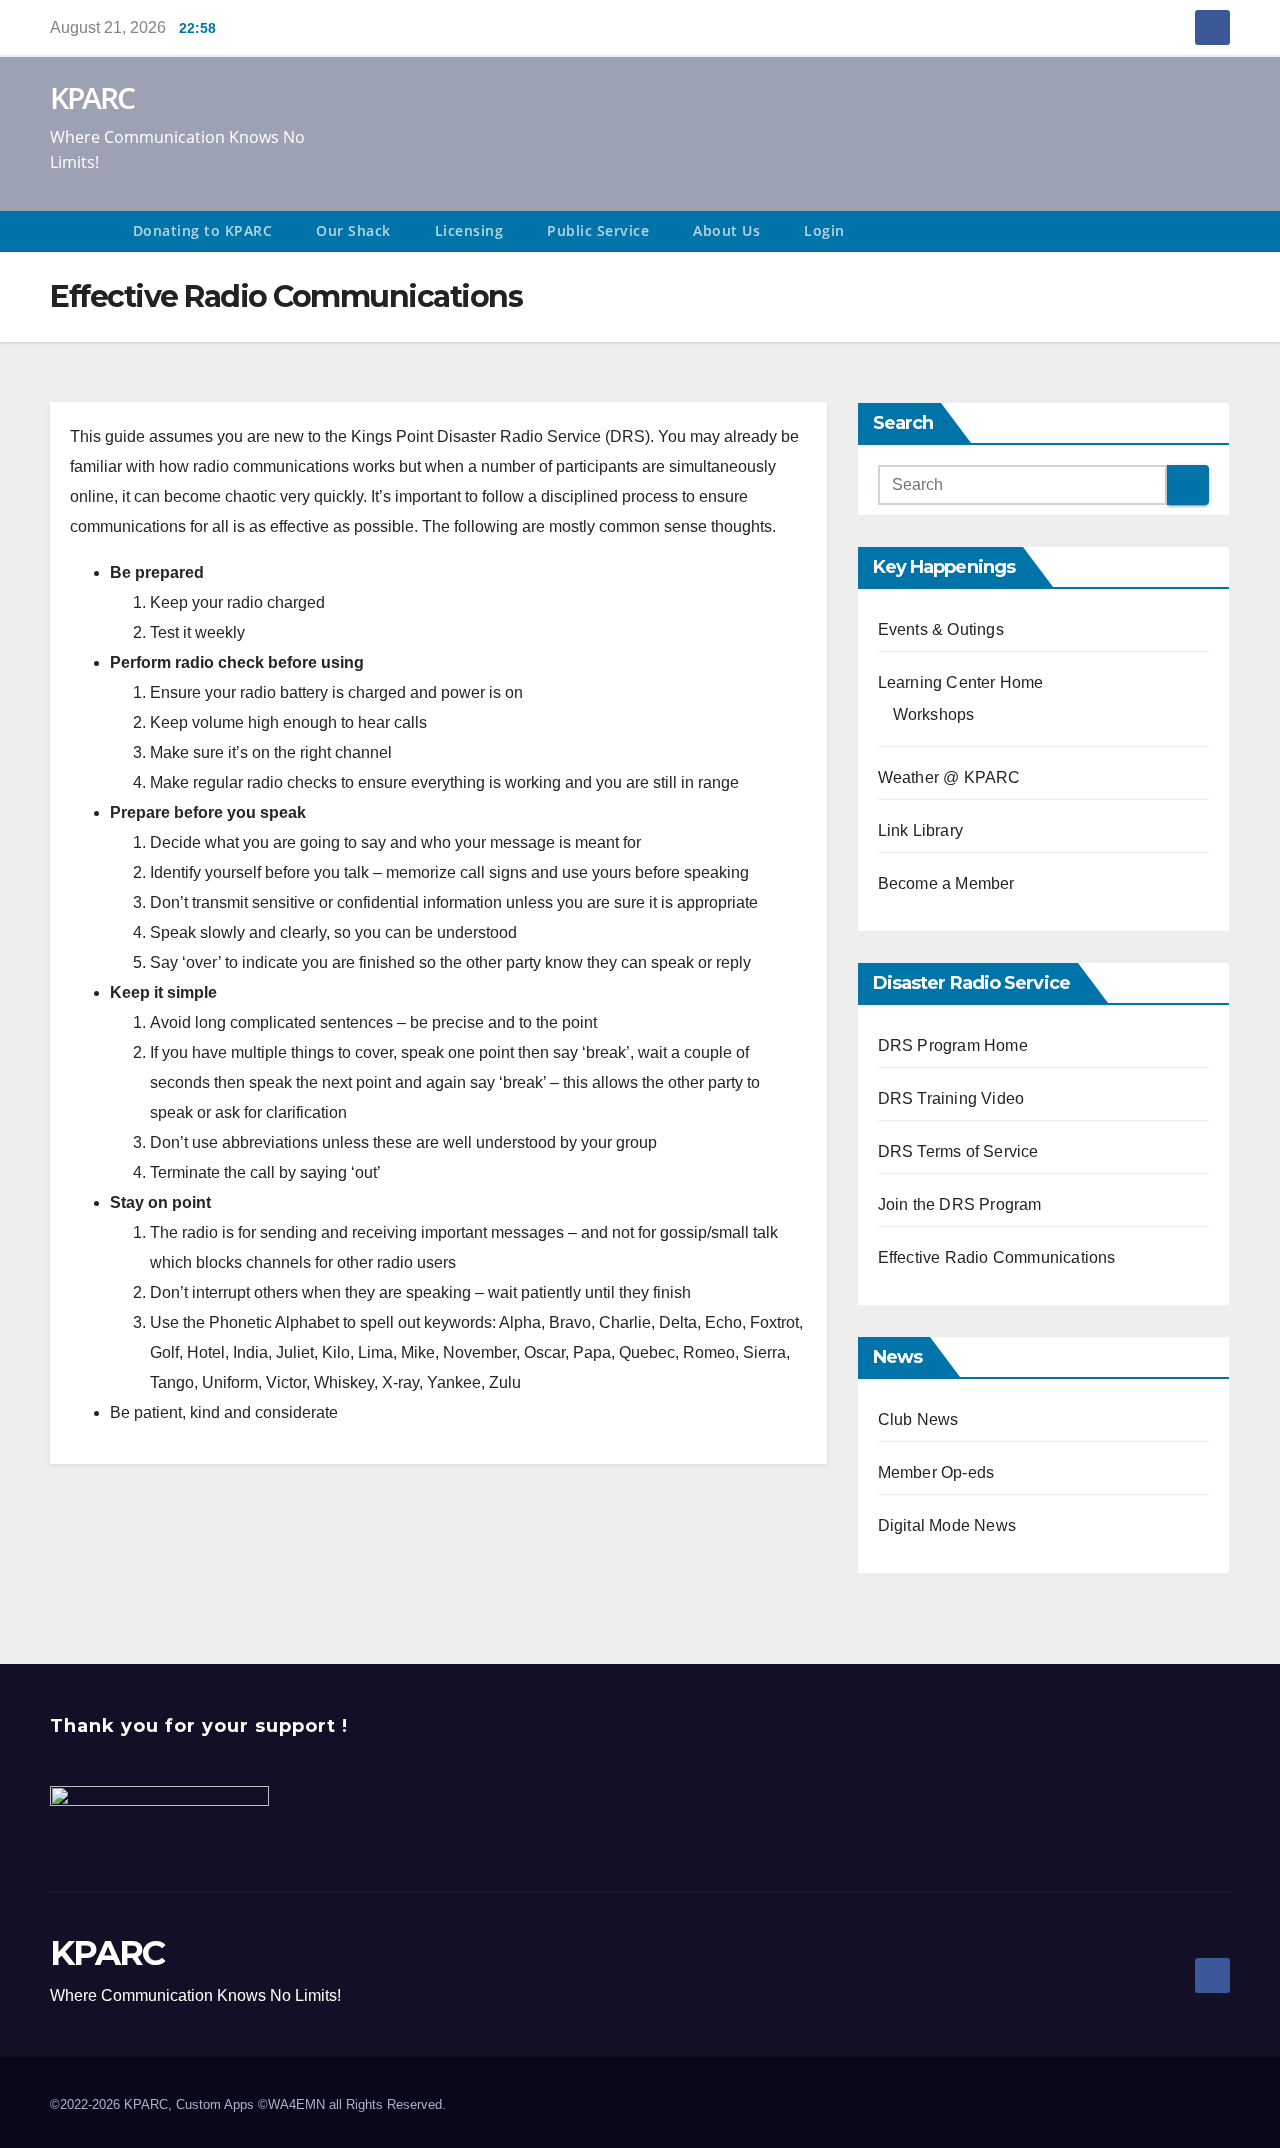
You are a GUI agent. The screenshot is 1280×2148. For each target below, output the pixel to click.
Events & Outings (941, 629)
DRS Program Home (953, 1045)
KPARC (92, 97)
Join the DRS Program (960, 1204)
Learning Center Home (961, 682)
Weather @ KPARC (949, 777)
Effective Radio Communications (997, 1257)
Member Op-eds (936, 1472)
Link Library (920, 830)
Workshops (934, 714)
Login (824, 230)
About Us (726, 230)
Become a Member (946, 883)
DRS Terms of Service (958, 1151)
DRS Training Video (951, 1098)
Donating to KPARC (203, 230)
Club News (918, 1419)
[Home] (80, 231)
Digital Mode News (947, 1525)
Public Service (598, 230)
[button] (1224, 231)
